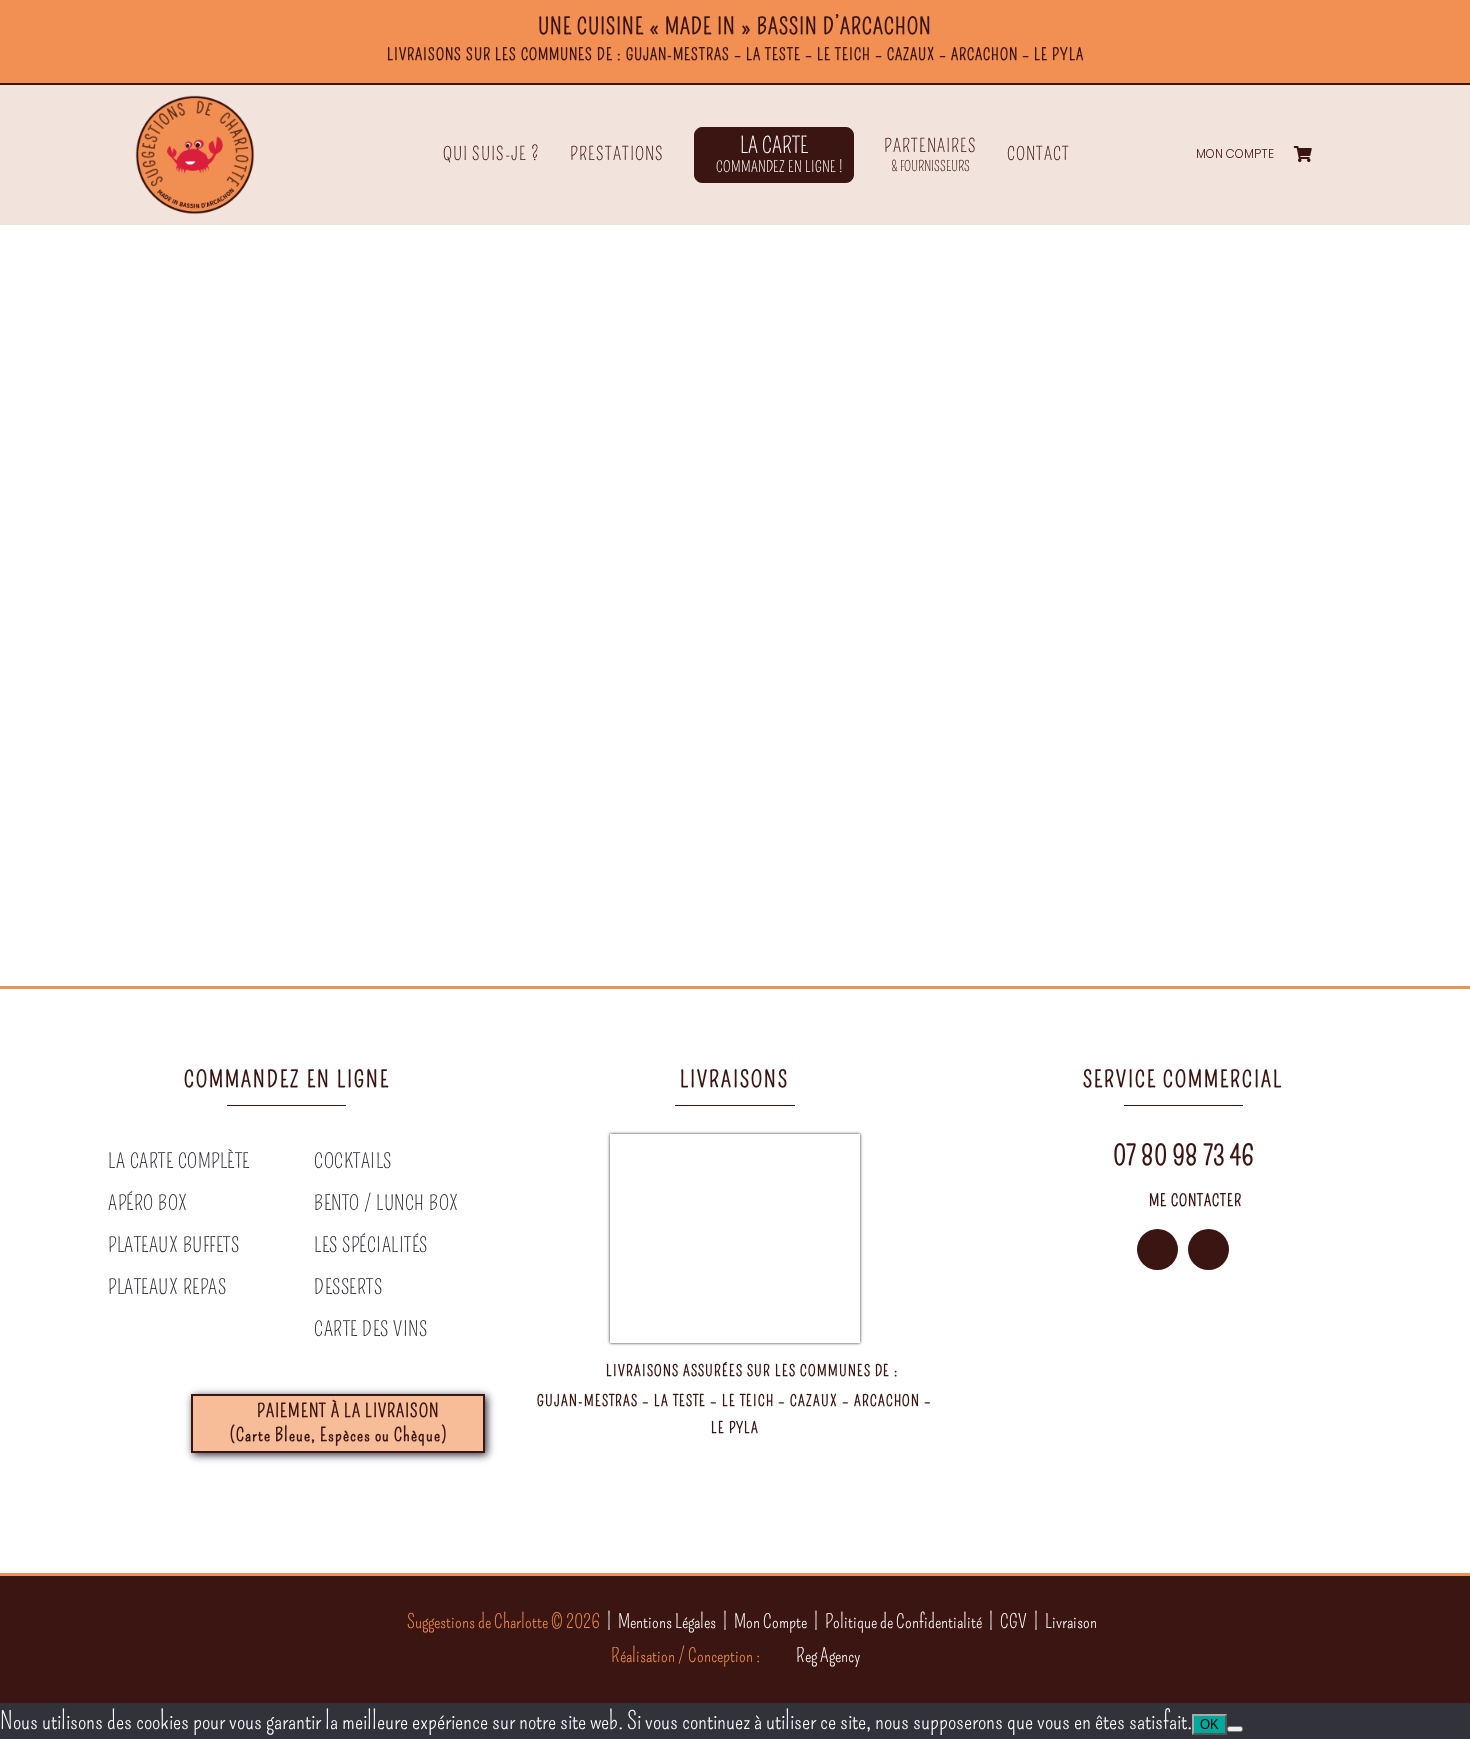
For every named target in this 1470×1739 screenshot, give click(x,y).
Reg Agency (828, 1655)
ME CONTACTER (1195, 1200)
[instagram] (1157, 1249)
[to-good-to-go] (1234, 1419)
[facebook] (1208, 1249)
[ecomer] (1338, 1419)
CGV (1013, 1621)
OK (1209, 1724)
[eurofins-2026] (1028, 1419)
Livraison (1071, 1621)
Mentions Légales (667, 1621)
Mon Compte (770, 1621)
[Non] (1235, 1729)
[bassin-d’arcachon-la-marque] (1131, 1419)
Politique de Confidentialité (903, 1621)
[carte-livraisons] (735, 1146)
